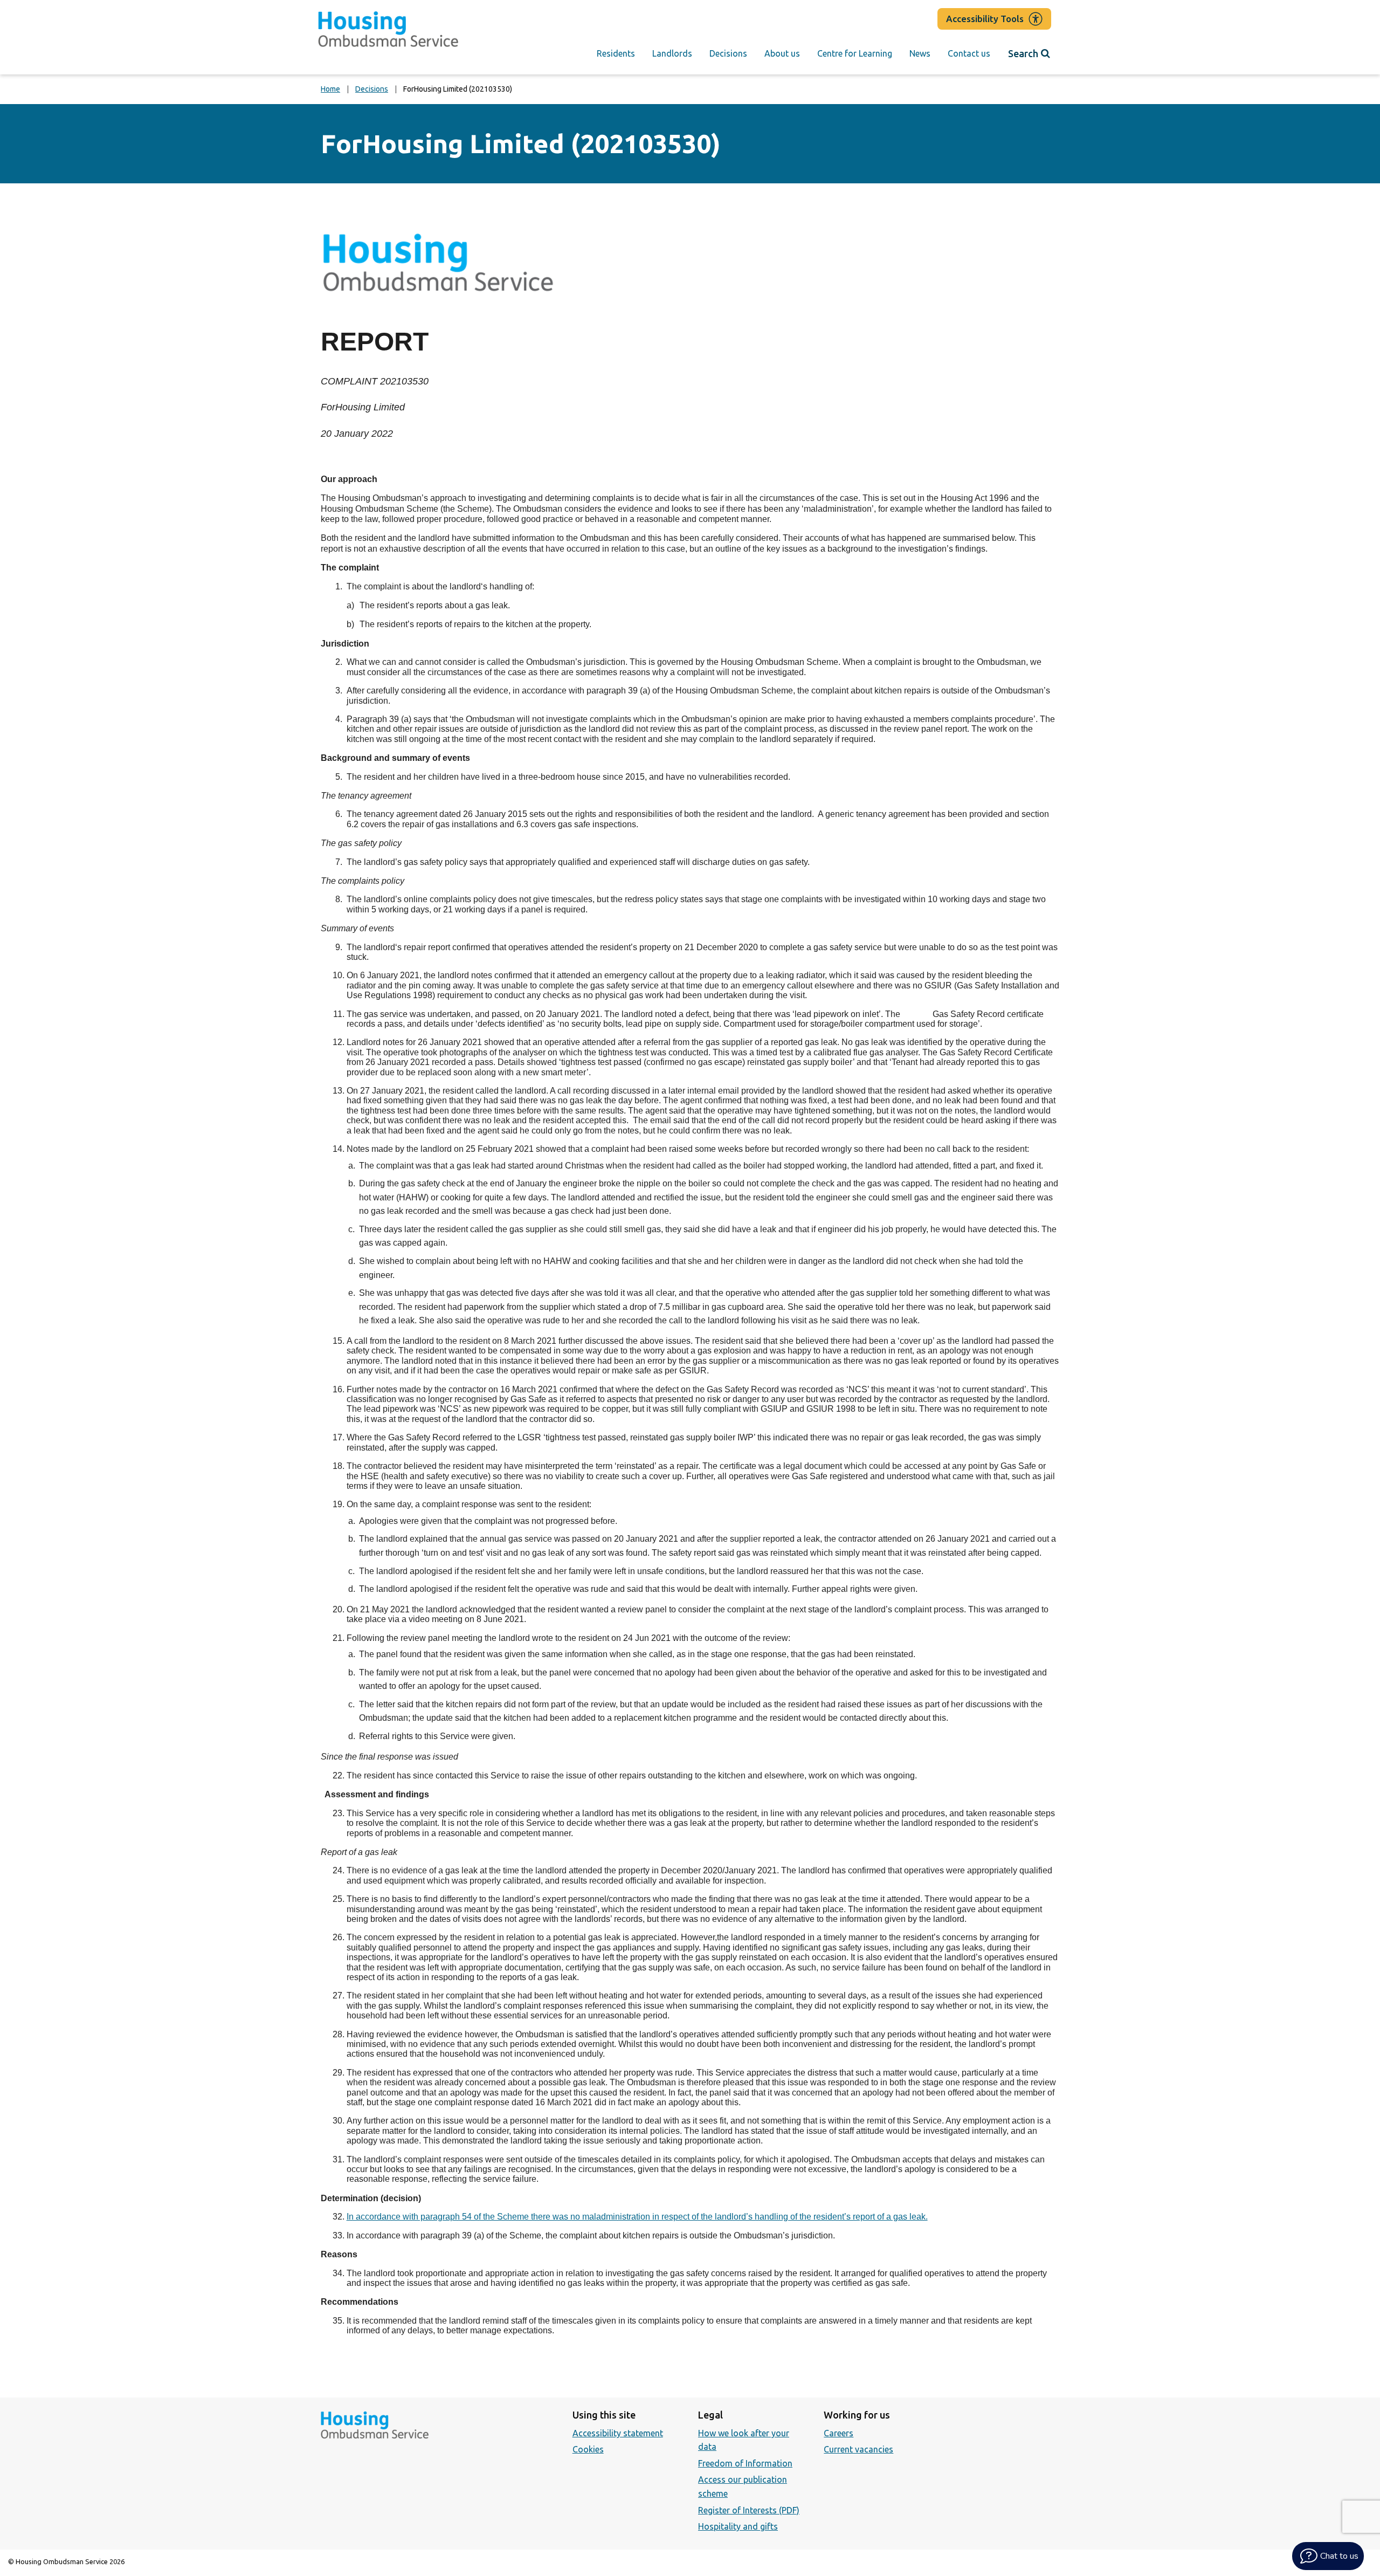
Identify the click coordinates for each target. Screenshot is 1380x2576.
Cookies (588, 2449)
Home (330, 89)
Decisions (728, 53)
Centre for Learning (855, 53)
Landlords (672, 53)
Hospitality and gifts (738, 2526)
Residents (616, 53)
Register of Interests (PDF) (749, 2510)
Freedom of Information (745, 2463)
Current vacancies (858, 2449)
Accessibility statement (618, 2433)
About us (782, 53)
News (920, 53)
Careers (839, 2433)
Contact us (969, 53)
